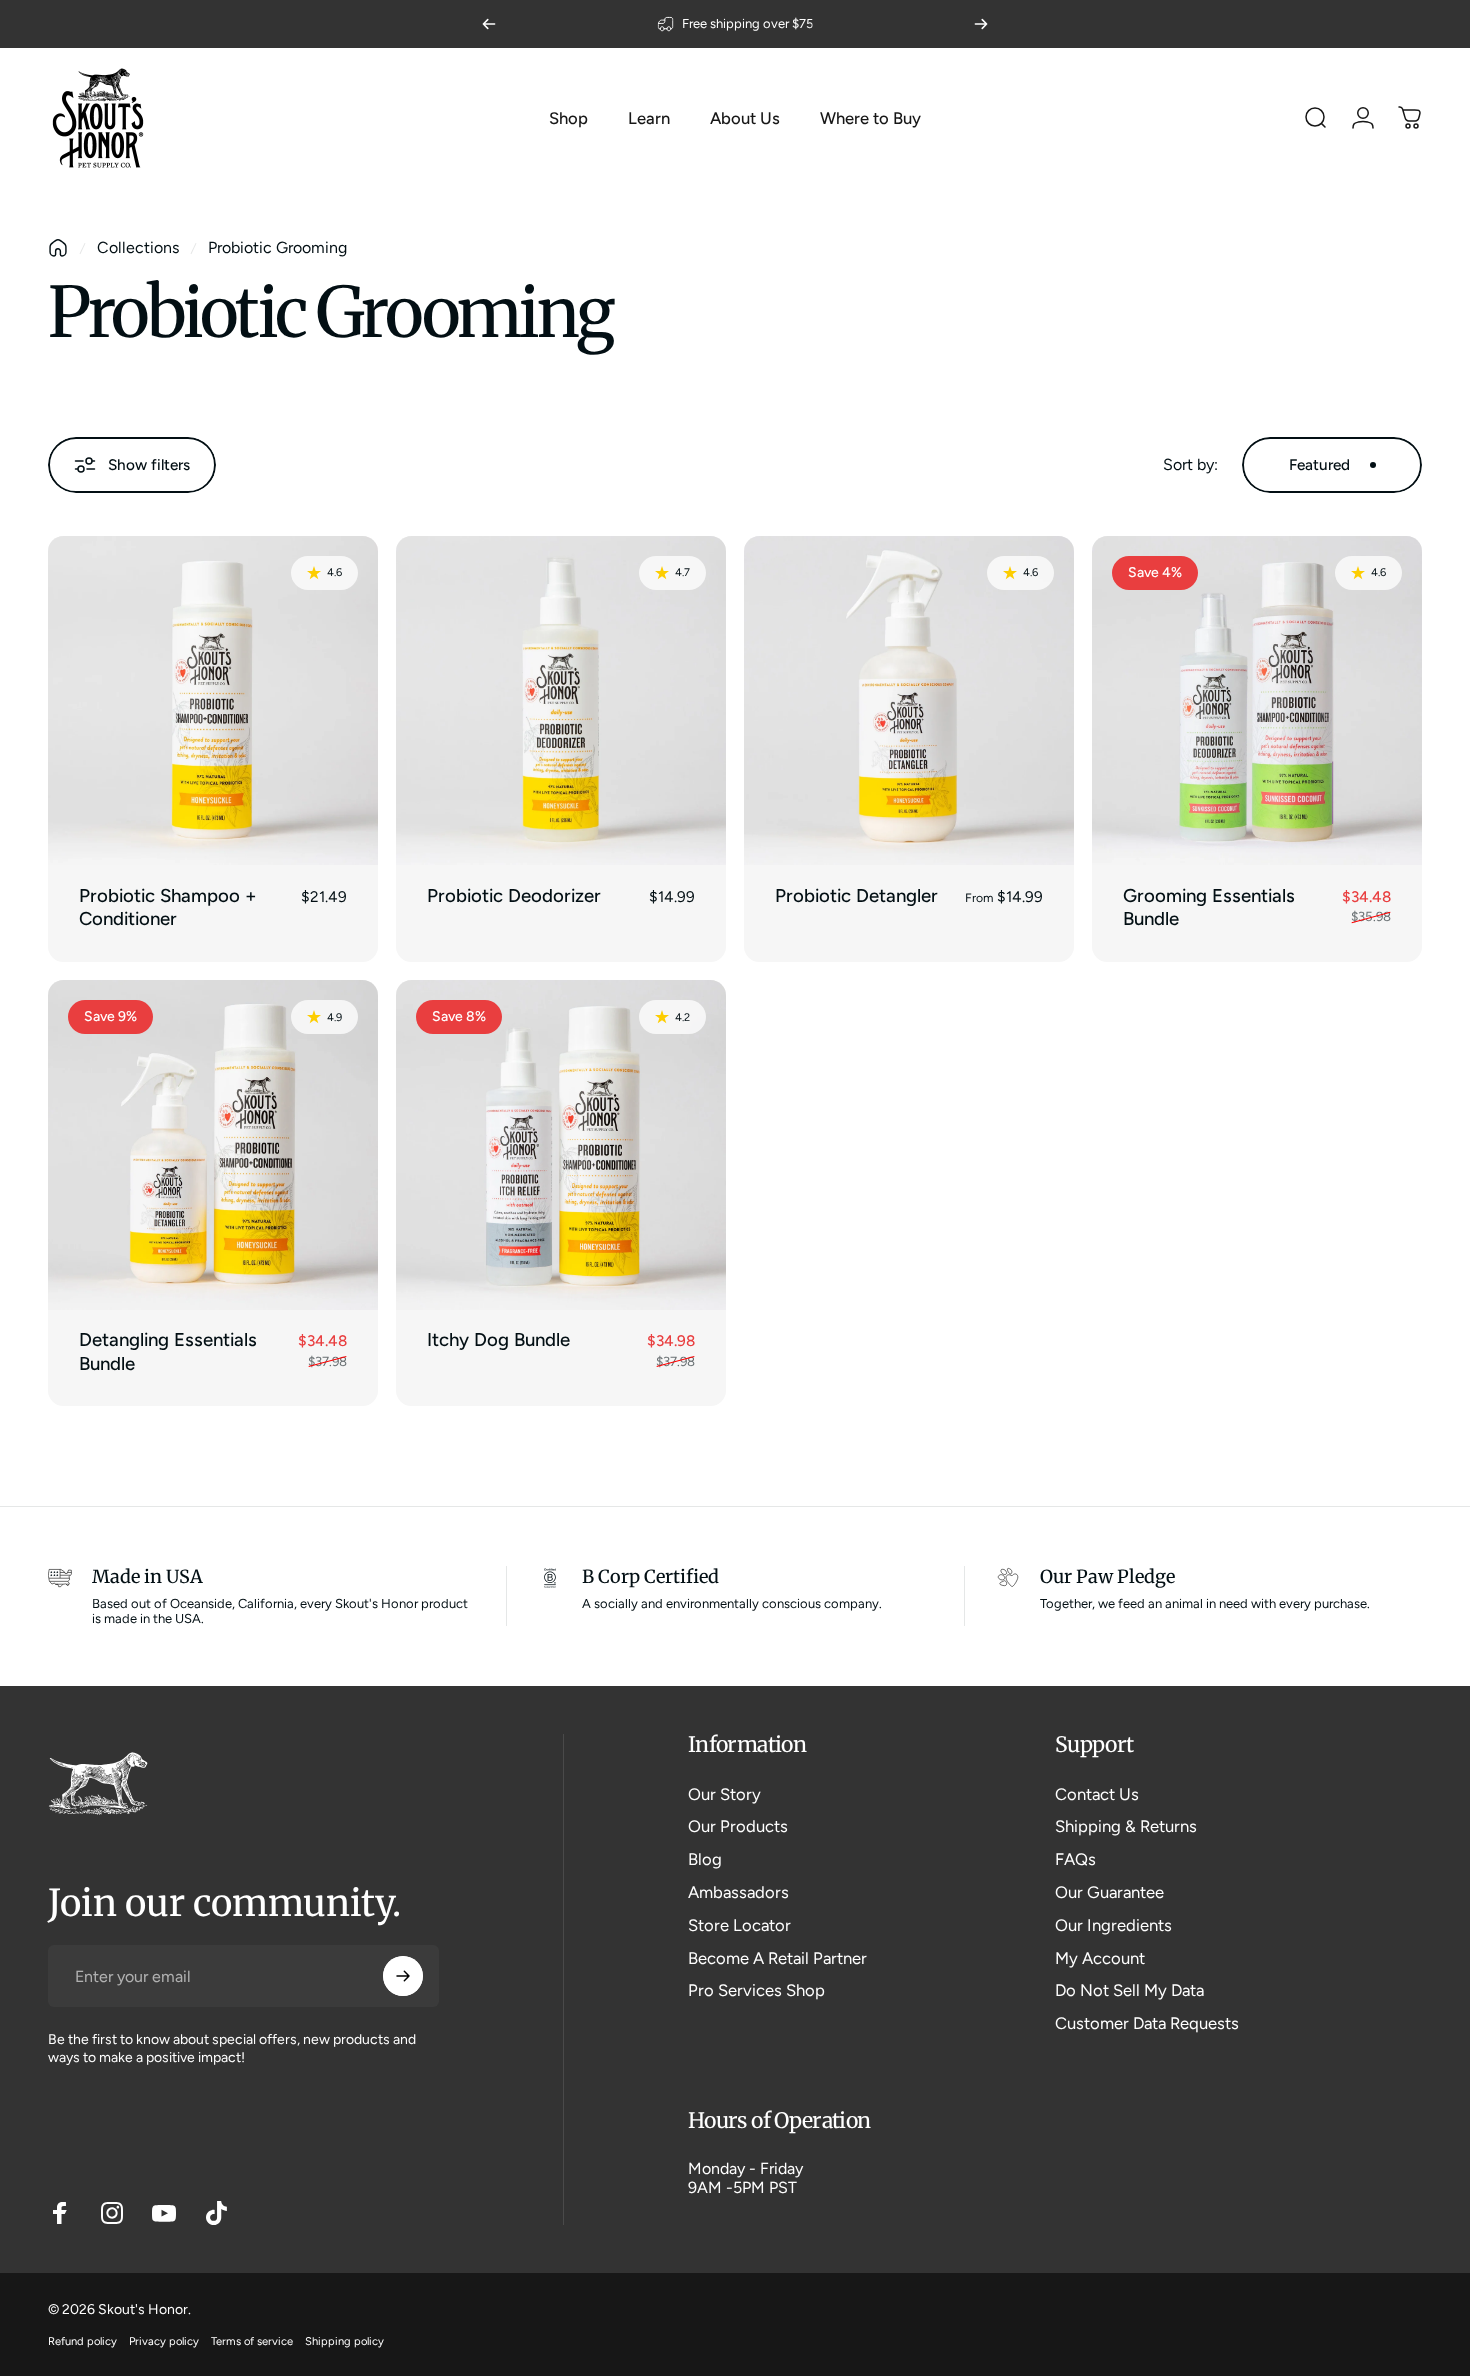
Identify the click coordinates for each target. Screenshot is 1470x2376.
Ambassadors (738, 1892)
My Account (1100, 1958)
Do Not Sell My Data (1129, 1990)
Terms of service (252, 2341)
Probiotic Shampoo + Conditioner (168, 907)
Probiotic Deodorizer (514, 895)
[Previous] (489, 24)
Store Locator (739, 1925)
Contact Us (1097, 1794)
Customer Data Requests (1147, 2023)
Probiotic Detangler (856, 895)
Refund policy (82, 2341)
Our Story (724, 1794)
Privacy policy (164, 2341)
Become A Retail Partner (777, 1958)
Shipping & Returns (1126, 1826)
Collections (138, 247)
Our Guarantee (1109, 1892)
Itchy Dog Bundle (498, 1339)
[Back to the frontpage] (58, 248)
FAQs (1075, 1859)
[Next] (981, 24)
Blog (705, 1859)
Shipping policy (344, 2341)
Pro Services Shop (756, 1990)
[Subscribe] (403, 1976)
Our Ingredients (1113, 1925)
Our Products (738, 1826)
